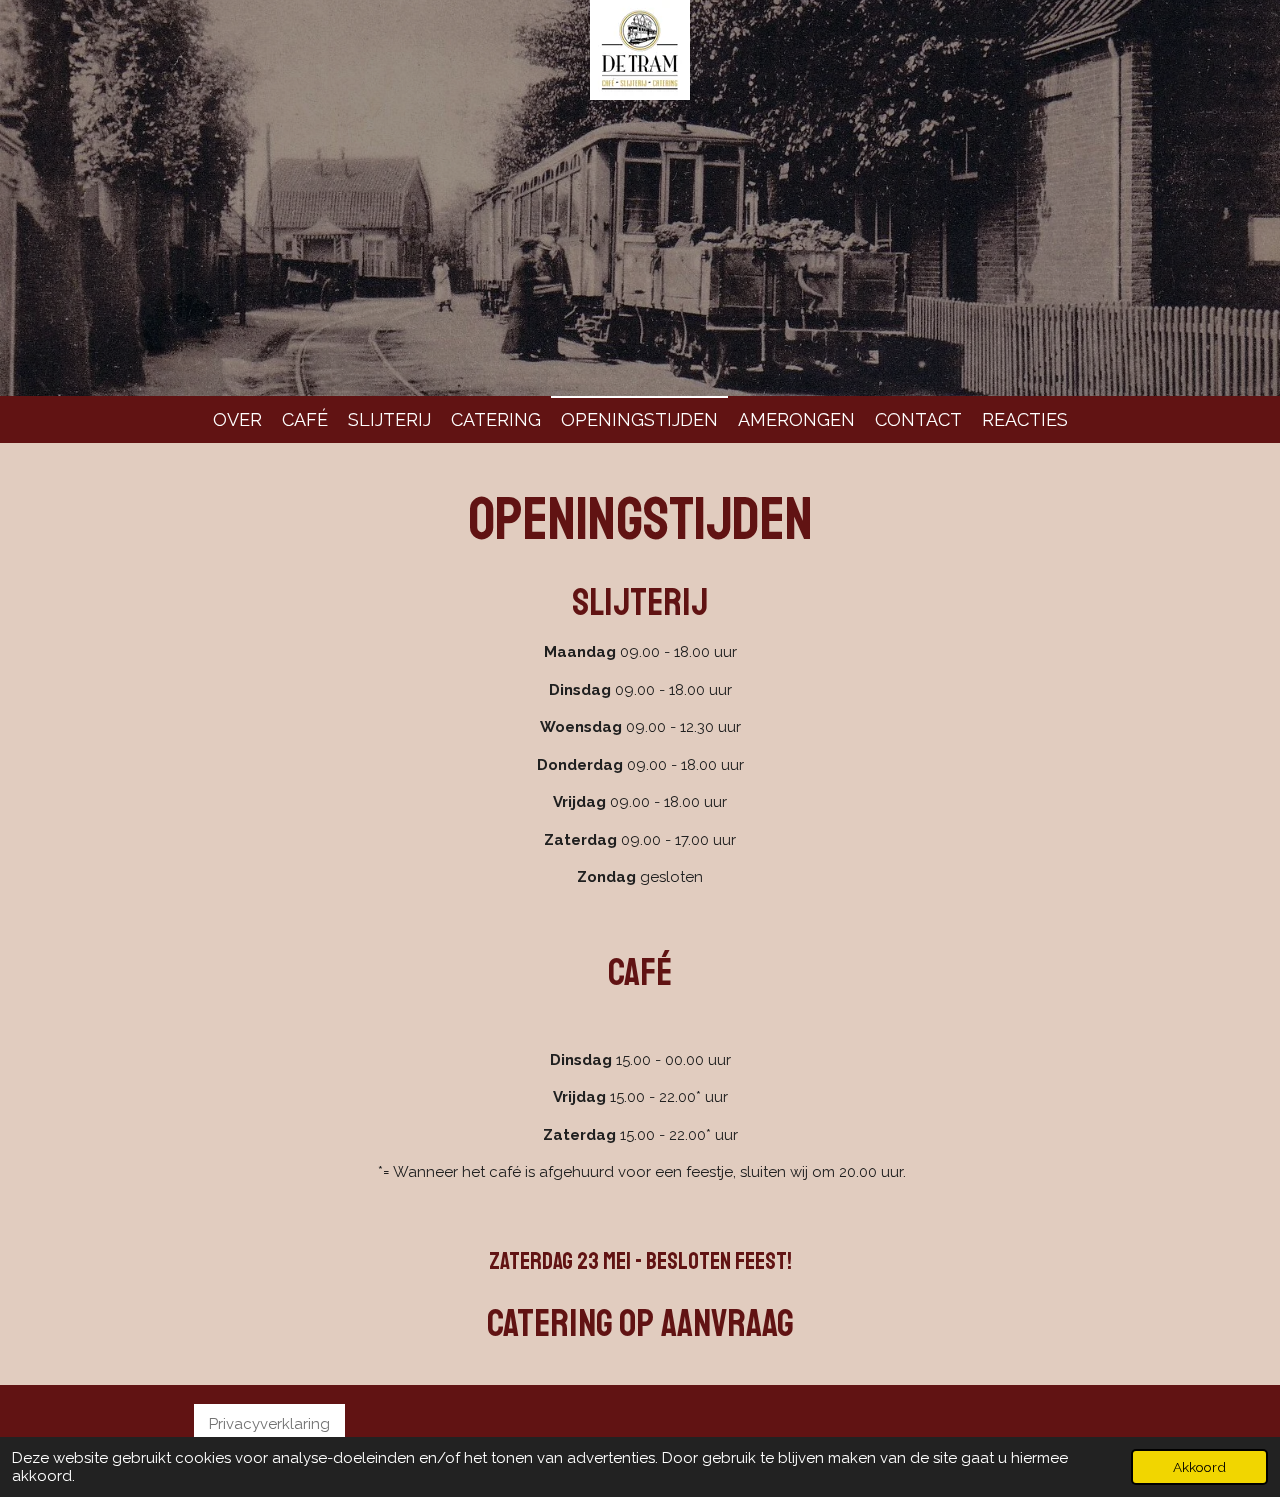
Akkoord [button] (1199, 1467)
